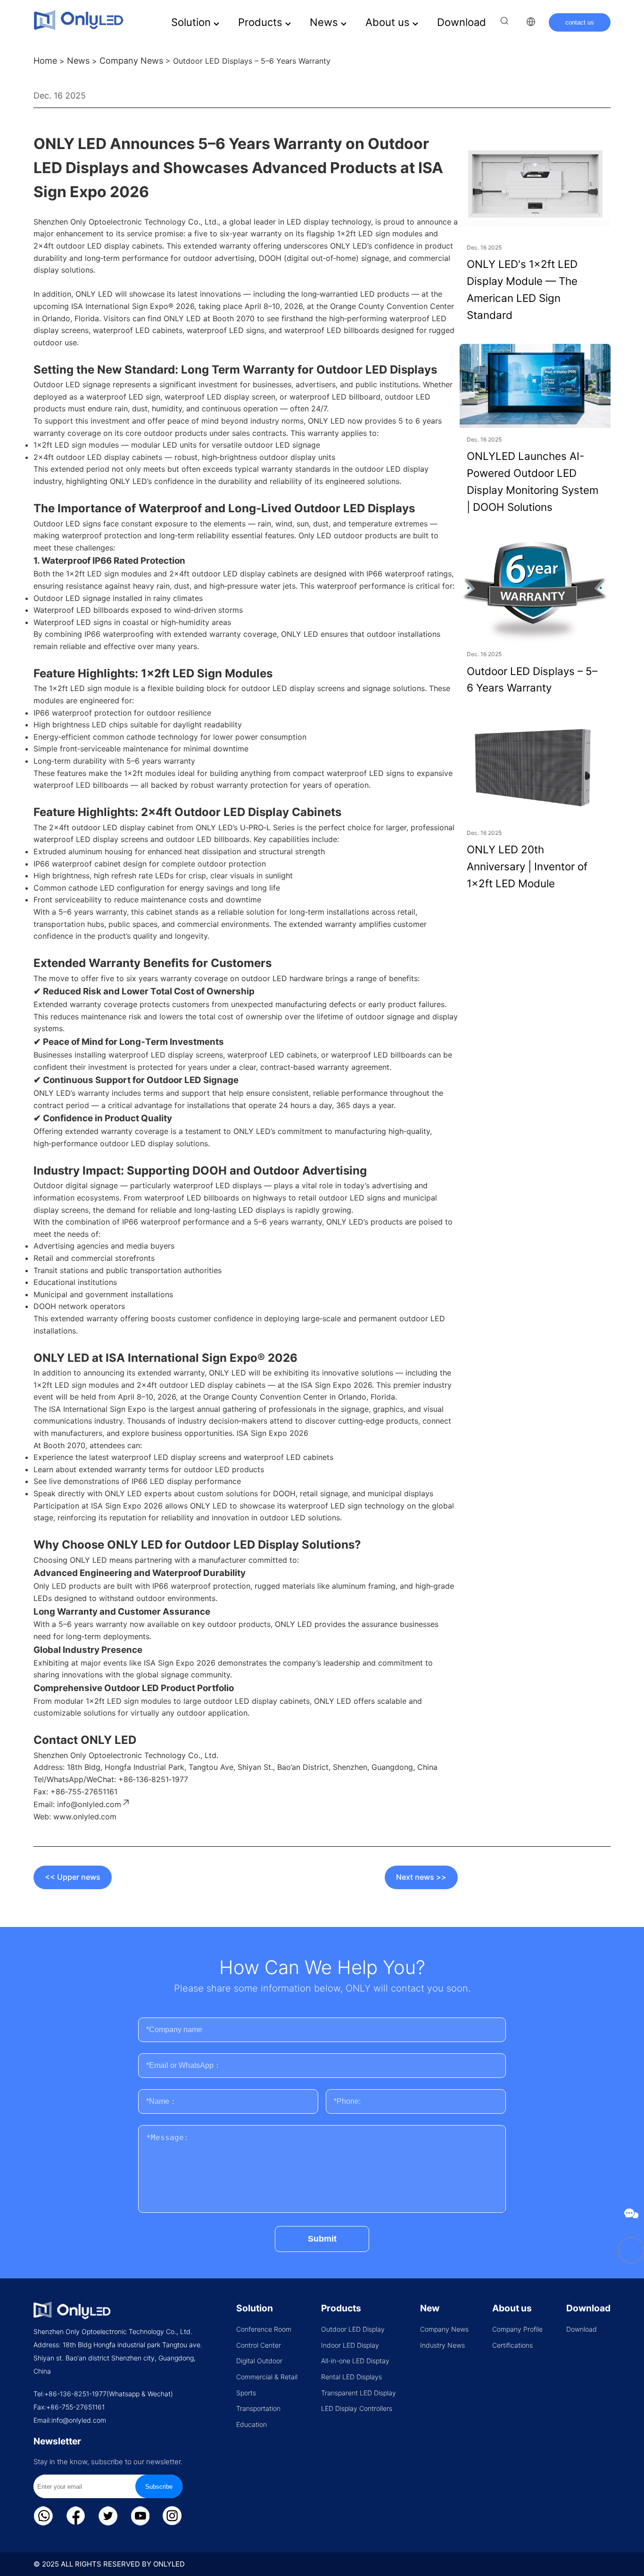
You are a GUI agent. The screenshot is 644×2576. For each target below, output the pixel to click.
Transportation (258, 2408)
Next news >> (421, 1877)
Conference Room (264, 2329)
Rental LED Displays (351, 2377)
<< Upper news (73, 1877)
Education (252, 2424)
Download (462, 22)
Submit (322, 2239)
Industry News (442, 2345)
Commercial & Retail (267, 2377)
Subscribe (159, 2487)
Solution (192, 22)
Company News (131, 61)
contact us (580, 22)
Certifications (512, 2345)
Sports (246, 2393)
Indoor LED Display (350, 2345)
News (325, 22)
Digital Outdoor (259, 2361)
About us (389, 22)
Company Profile (517, 2329)
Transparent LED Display (359, 2393)
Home (45, 61)
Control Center (259, 2345)
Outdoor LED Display (353, 2329)
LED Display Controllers (357, 2408)
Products (262, 22)
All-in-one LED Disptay (355, 2361)
